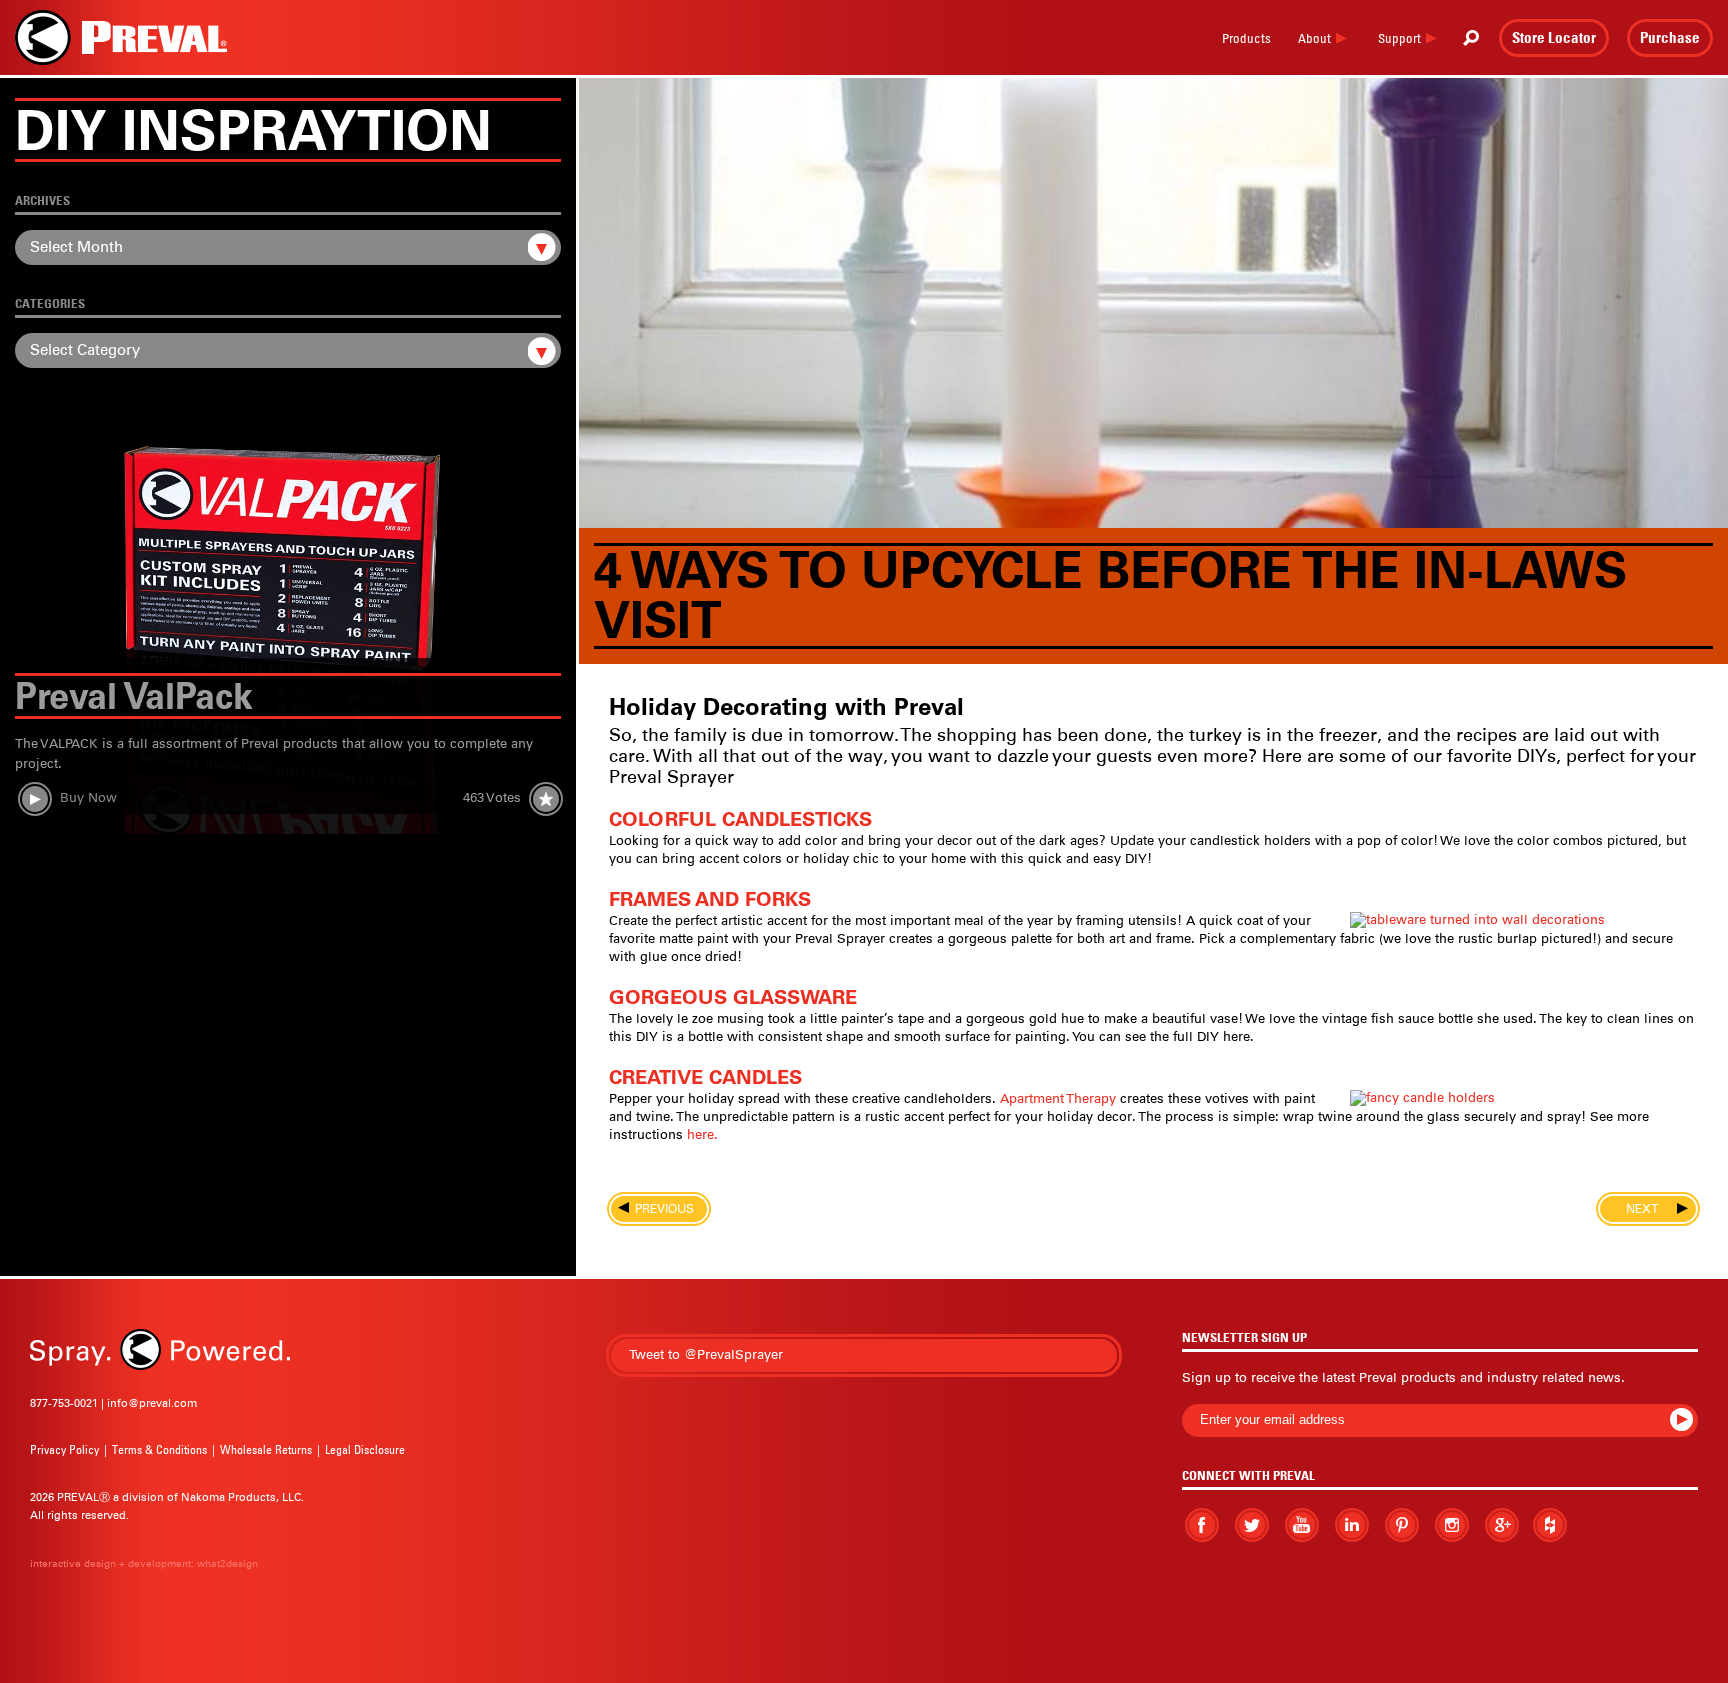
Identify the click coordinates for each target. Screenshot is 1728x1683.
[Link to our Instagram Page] (1452, 1524)
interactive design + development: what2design (144, 1563)
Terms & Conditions (159, 1449)
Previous (658, 1209)
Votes (492, 798)
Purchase (1670, 37)
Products (1246, 38)
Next (1648, 1209)
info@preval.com (152, 1403)
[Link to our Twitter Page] (1252, 1524)
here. (702, 1134)
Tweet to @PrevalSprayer (706, 1354)
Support (1399, 38)
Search (1471, 38)
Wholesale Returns (266, 1449)
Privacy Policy (64, 1449)
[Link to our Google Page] (1502, 1524)
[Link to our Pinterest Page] (1402, 1525)
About (1314, 38)
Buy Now (88, 798)
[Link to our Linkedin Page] (1352, 1524)
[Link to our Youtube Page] (1302, 1525)
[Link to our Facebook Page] (1202, 1525)
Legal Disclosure (365, 1449)
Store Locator (1554, 37)
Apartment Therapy (1058, 1098)
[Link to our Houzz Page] (1550, 1525)
